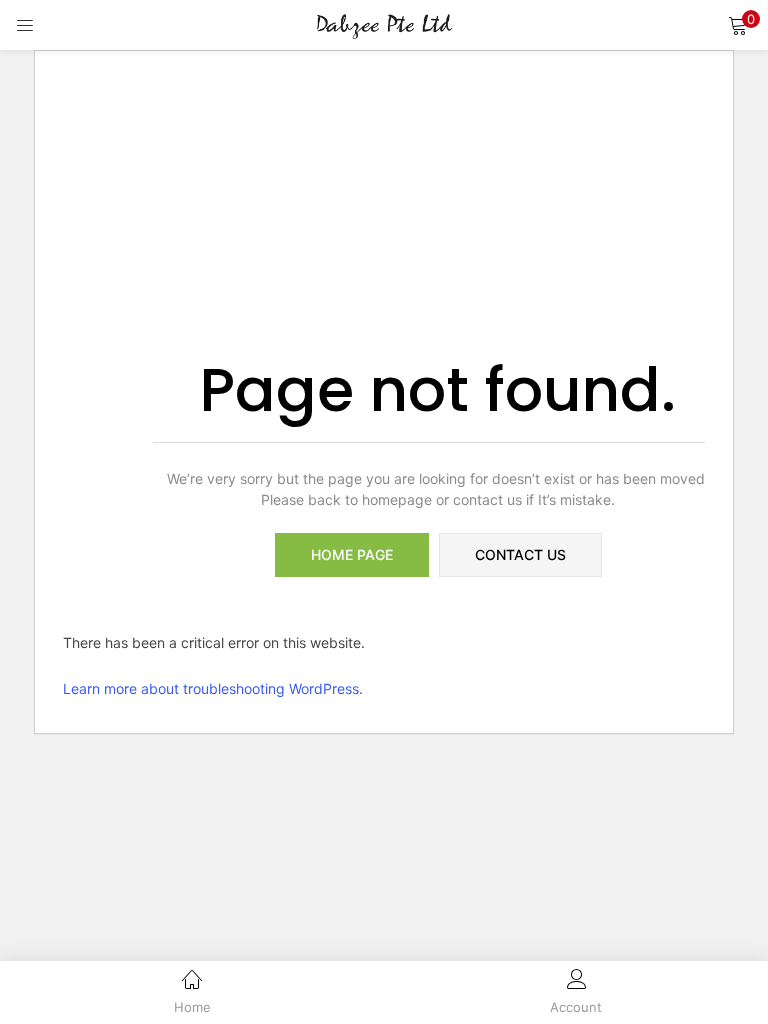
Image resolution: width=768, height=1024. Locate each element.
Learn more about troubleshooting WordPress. (213, 688)
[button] (738, 25)
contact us (520, 554)
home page (352, 554)
